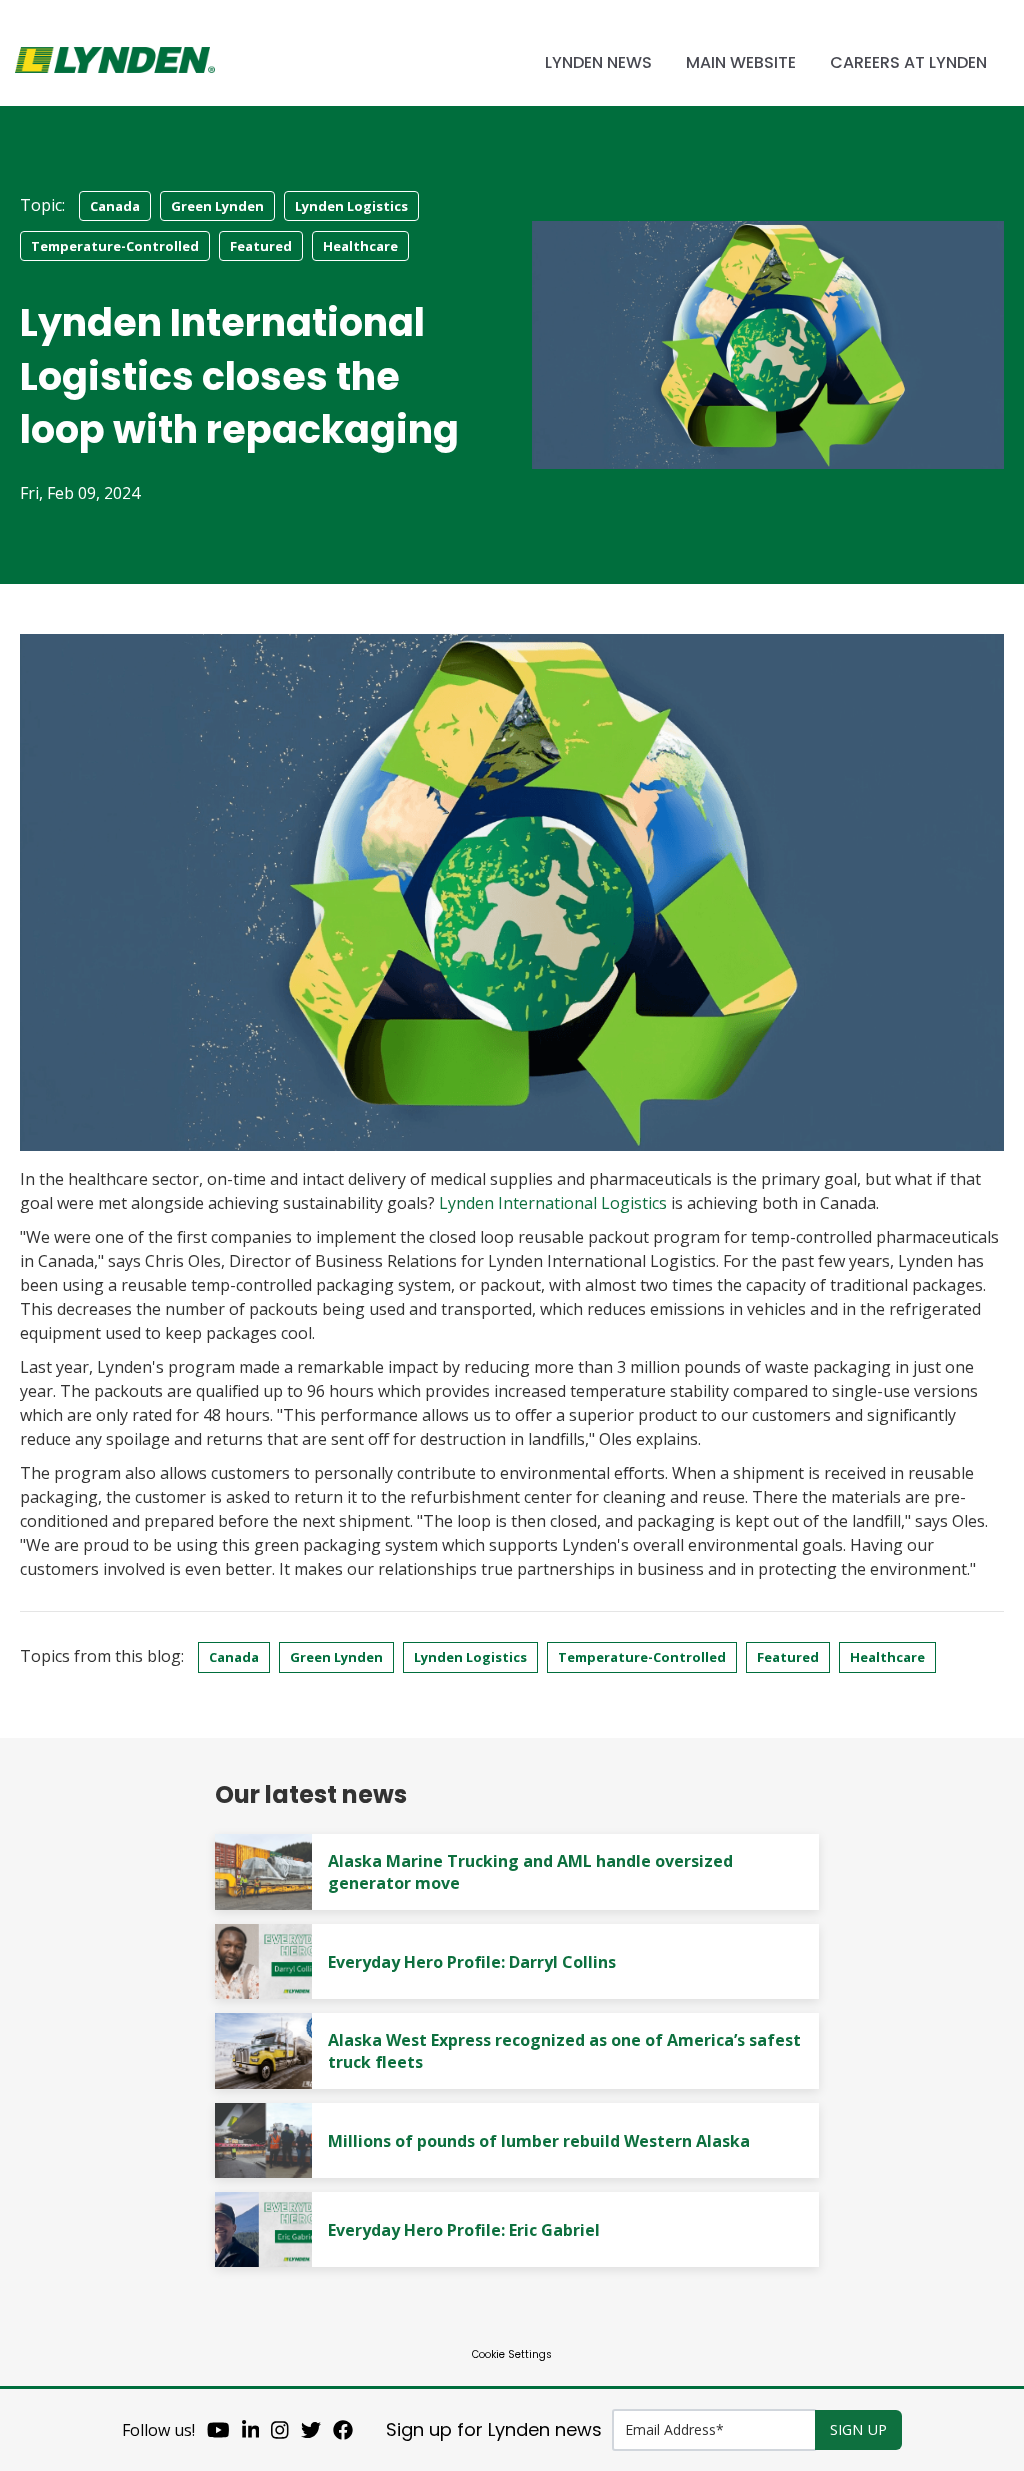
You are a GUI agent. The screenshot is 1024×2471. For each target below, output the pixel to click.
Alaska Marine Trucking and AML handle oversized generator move (530, 1872)
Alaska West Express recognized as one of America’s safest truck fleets (564, 2051)
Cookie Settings (512, 2354)
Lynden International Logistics (553, 1203)
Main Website (741, 62)
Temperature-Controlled (115, 246)
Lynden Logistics (351, 206)
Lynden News (598, 62)
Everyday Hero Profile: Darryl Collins (472, 1962)
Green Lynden (217, 206)
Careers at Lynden (908, 62)
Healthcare (360, 246)
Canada (115, 206)
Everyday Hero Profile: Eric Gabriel (464, 2230)
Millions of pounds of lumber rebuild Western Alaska (539, 2141)
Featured (261, 246)
